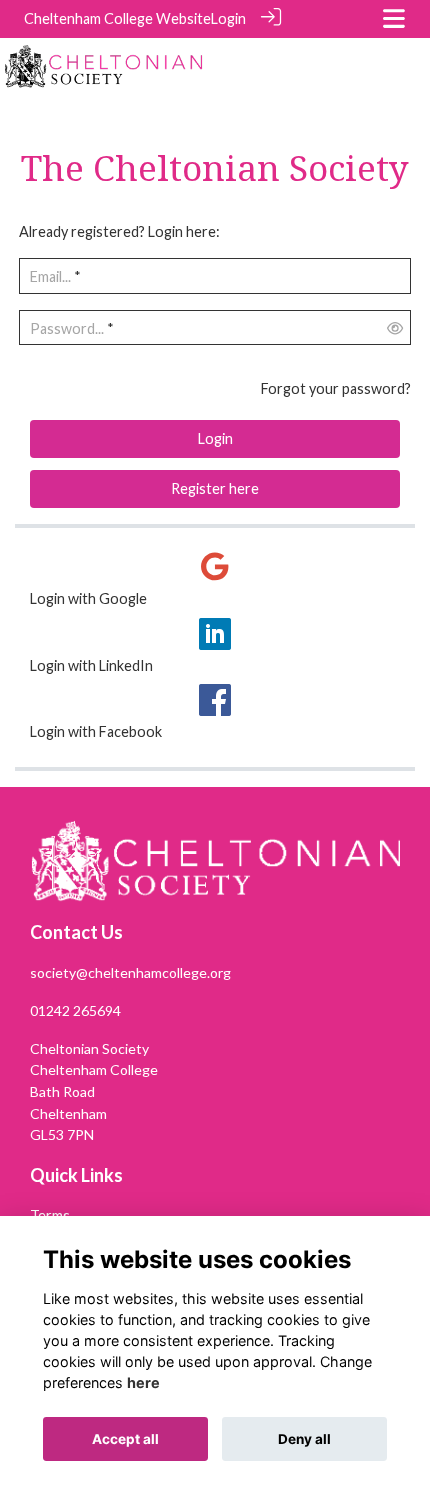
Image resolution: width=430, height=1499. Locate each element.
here (143, 1382)
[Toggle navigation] (394, 18)
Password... (67, 328)
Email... (50, 276)
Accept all (125, 1439)
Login (228, 18)
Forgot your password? (336, 388)
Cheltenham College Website (117, 18)
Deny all (304, 1439)
